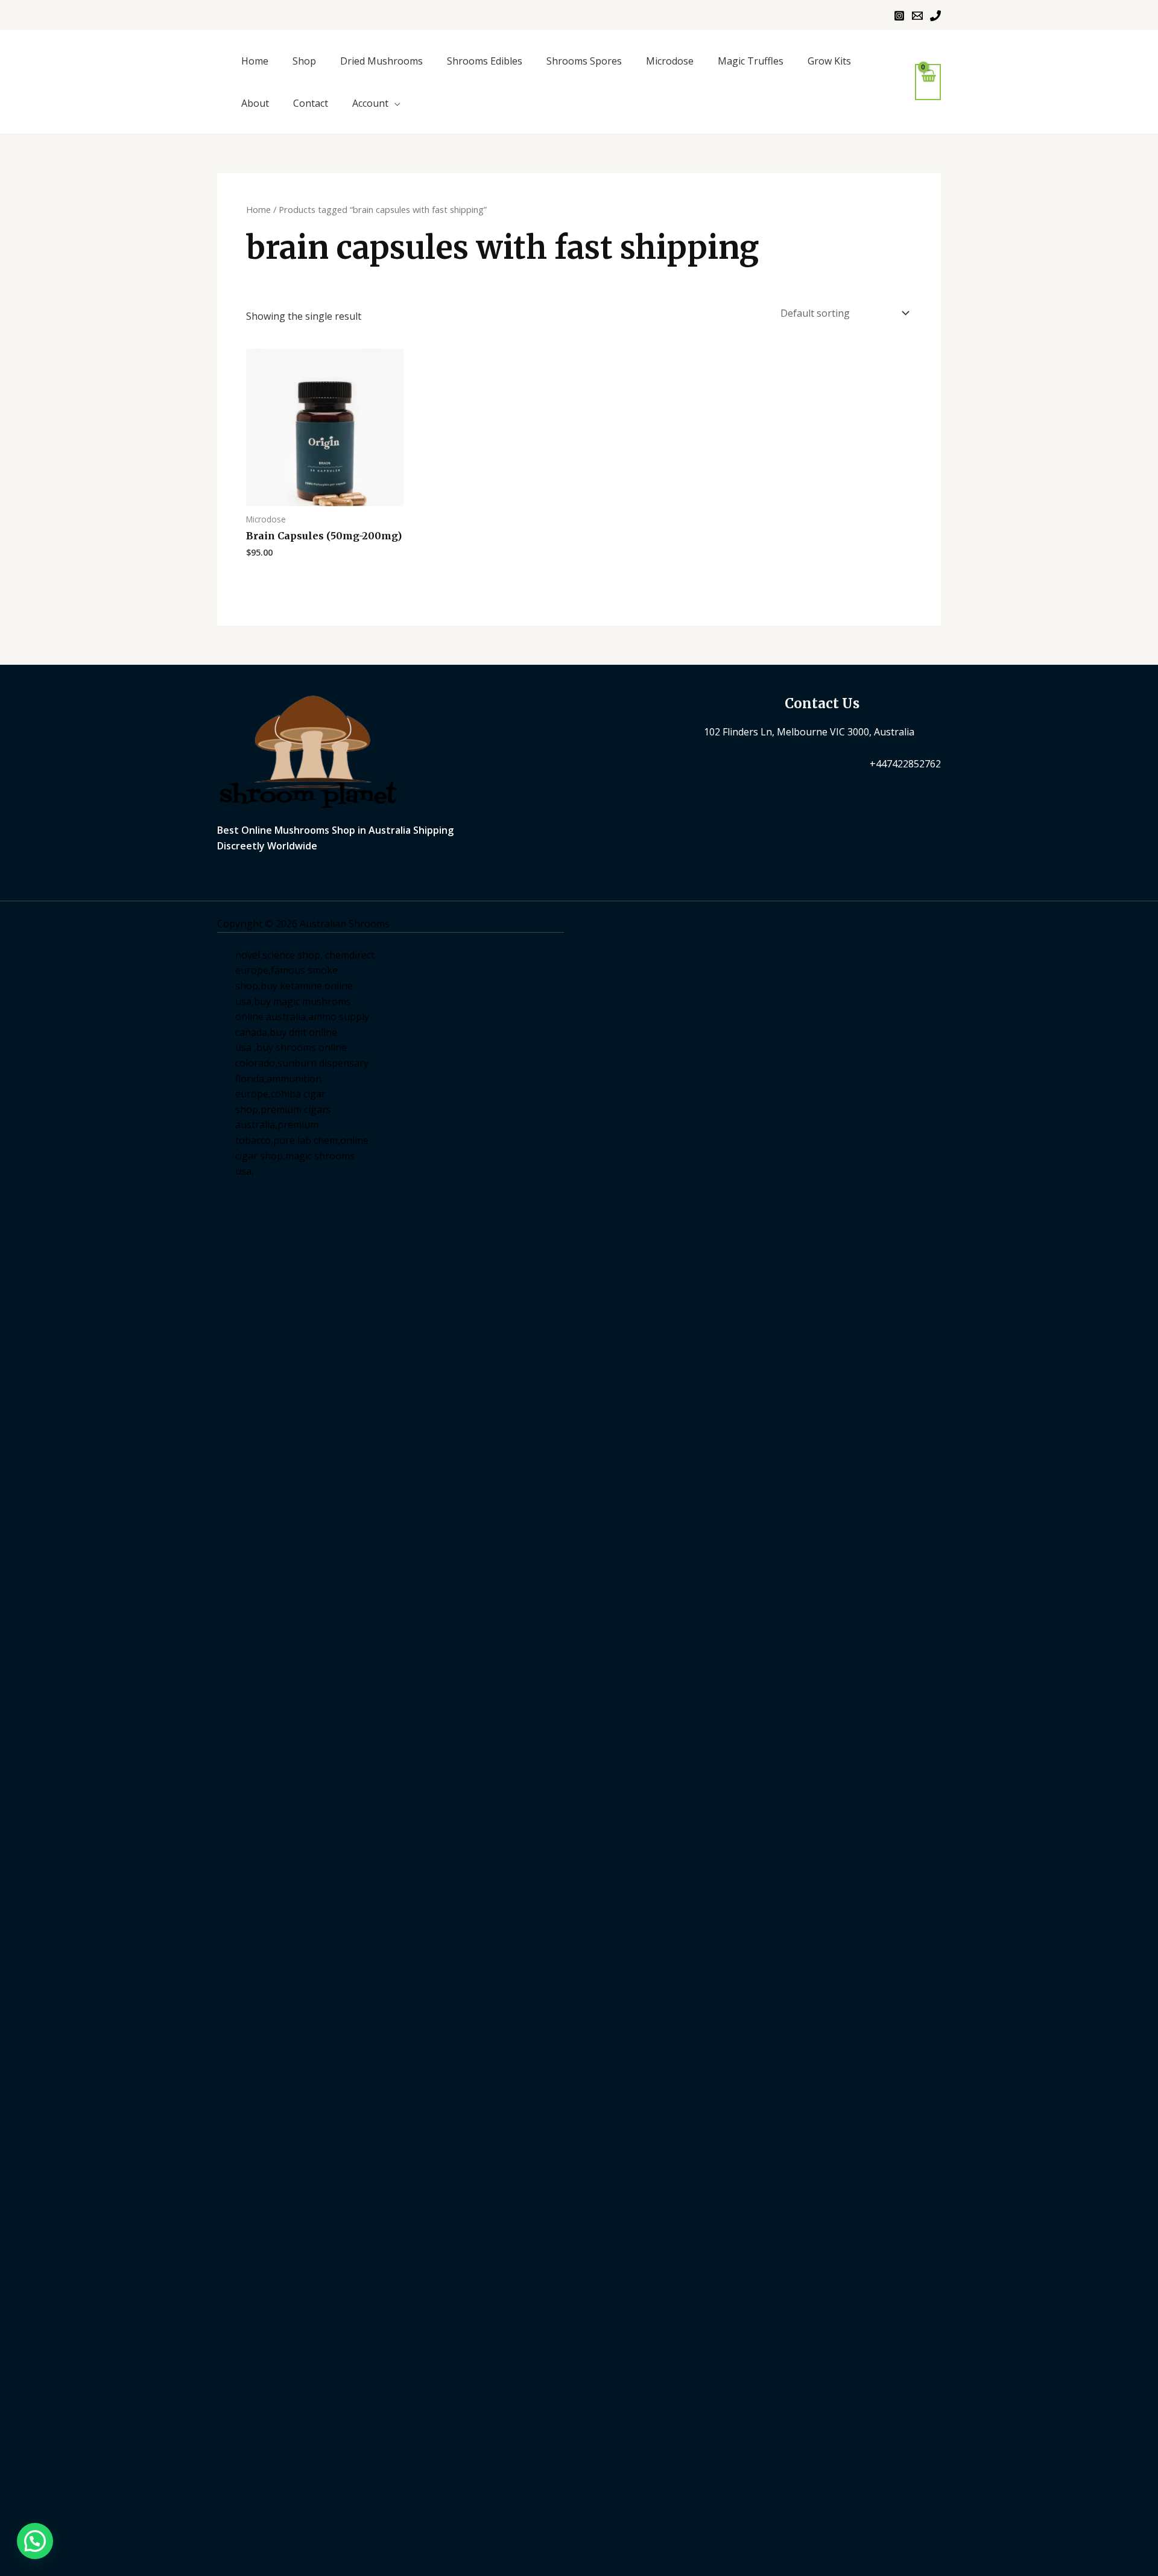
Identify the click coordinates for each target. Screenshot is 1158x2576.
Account (370, 103)
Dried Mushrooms (381, 61)
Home (255, 61)
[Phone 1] (935, 16)
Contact (311, 103)
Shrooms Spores (584, 61)
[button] (35, 2541)
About (255, 103)
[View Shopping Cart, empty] (928, 82)
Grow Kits (829, 61)
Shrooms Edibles (485, 61)
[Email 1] (917, 16)
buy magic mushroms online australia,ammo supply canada (302, 1017)
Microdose (670, 61)
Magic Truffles (751, 61)
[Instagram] (899, 16)
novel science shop (278, 955)
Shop (304, 61)
